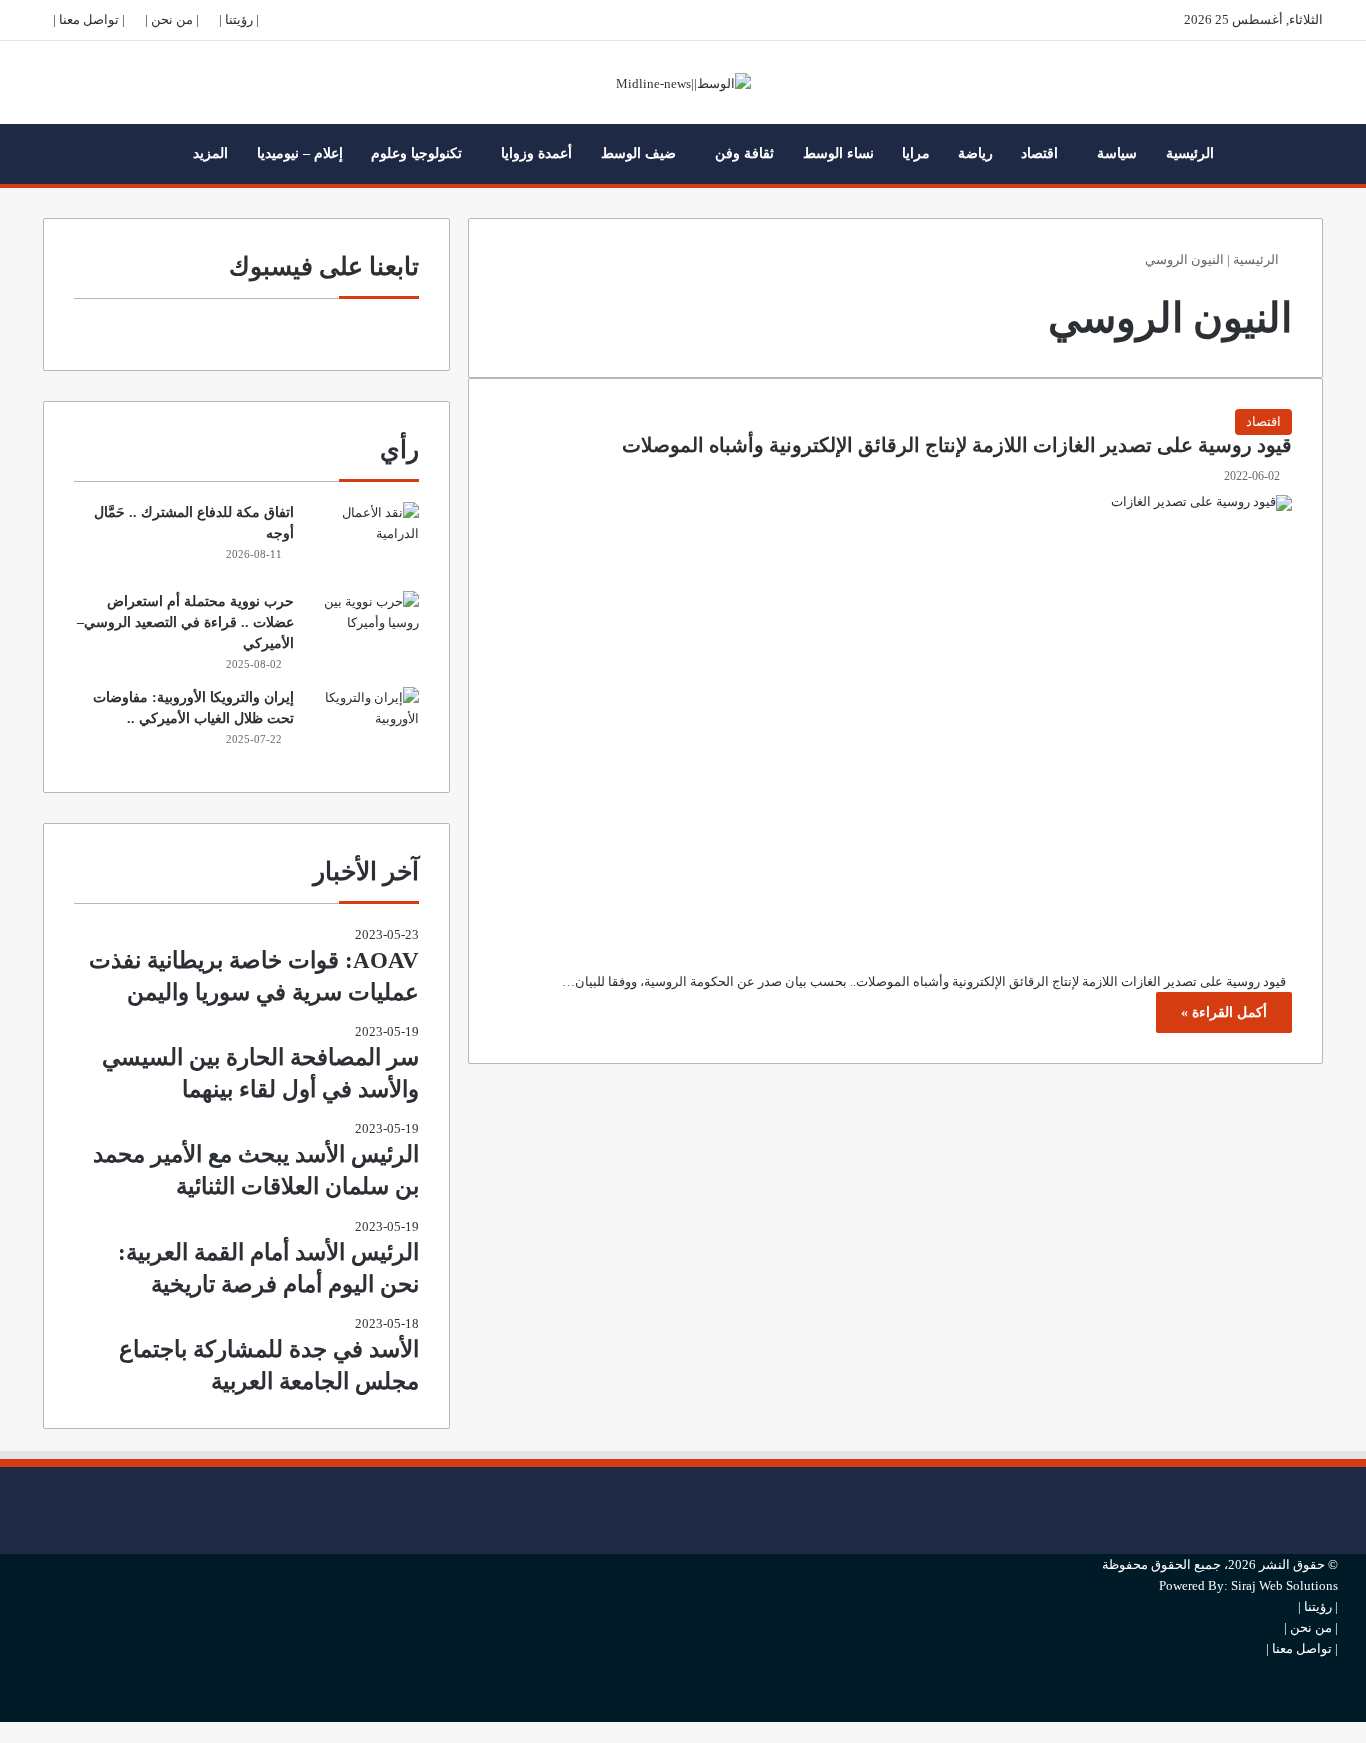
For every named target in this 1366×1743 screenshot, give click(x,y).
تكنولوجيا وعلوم (416, 153)
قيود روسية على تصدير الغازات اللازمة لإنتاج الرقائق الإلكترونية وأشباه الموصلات (957, 445)
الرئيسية (1190, 153)
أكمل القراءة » (1224, 1012)
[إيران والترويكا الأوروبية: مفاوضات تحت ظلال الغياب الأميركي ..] (364, 724)
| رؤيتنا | (239, 19)
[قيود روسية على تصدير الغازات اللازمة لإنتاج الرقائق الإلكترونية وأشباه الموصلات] (895, 718)
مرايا (916, 153)
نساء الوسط (838, 153)
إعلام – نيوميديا (300, 153)
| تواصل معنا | (89, 19)
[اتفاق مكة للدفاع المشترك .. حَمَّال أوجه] (364, 539)
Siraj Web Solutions (1284, 1585)
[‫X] (1333, 1510)
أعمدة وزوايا (536, 153)
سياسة (1117, 153)
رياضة (975, 153)
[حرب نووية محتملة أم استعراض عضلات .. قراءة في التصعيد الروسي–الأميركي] (364, 628)
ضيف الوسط (638, 153)
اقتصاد (1039, 153)
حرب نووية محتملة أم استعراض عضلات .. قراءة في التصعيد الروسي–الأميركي (185, 622)
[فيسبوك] (1333, 1477)
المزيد (210, 153)
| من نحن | (172, 19)
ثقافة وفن (744, 153)
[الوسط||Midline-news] (683, 82)
